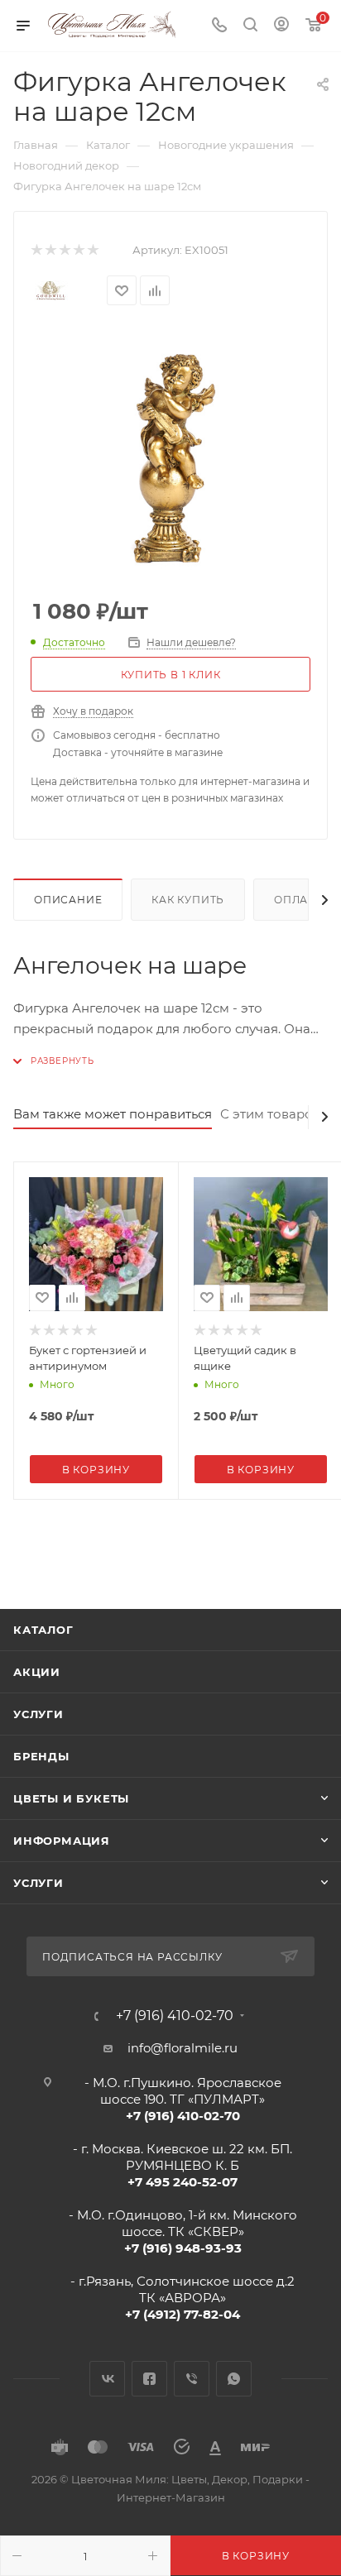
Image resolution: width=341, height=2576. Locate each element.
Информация (62, 1841)
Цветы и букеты (71, 1798)
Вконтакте (107, 2379)
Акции (37, 1672)
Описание (68, 900)
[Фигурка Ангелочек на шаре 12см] (170, 456)
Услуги (38, 1714)
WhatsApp (234, 2379)
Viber (192, 2379)
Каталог (43, 1630)
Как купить (188, 900)
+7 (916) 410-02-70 (175, 2016)
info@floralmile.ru (183, 2048)
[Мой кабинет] (281, 26)
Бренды (41, 1756)
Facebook (149, 2379)
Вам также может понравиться (113, 1114)
